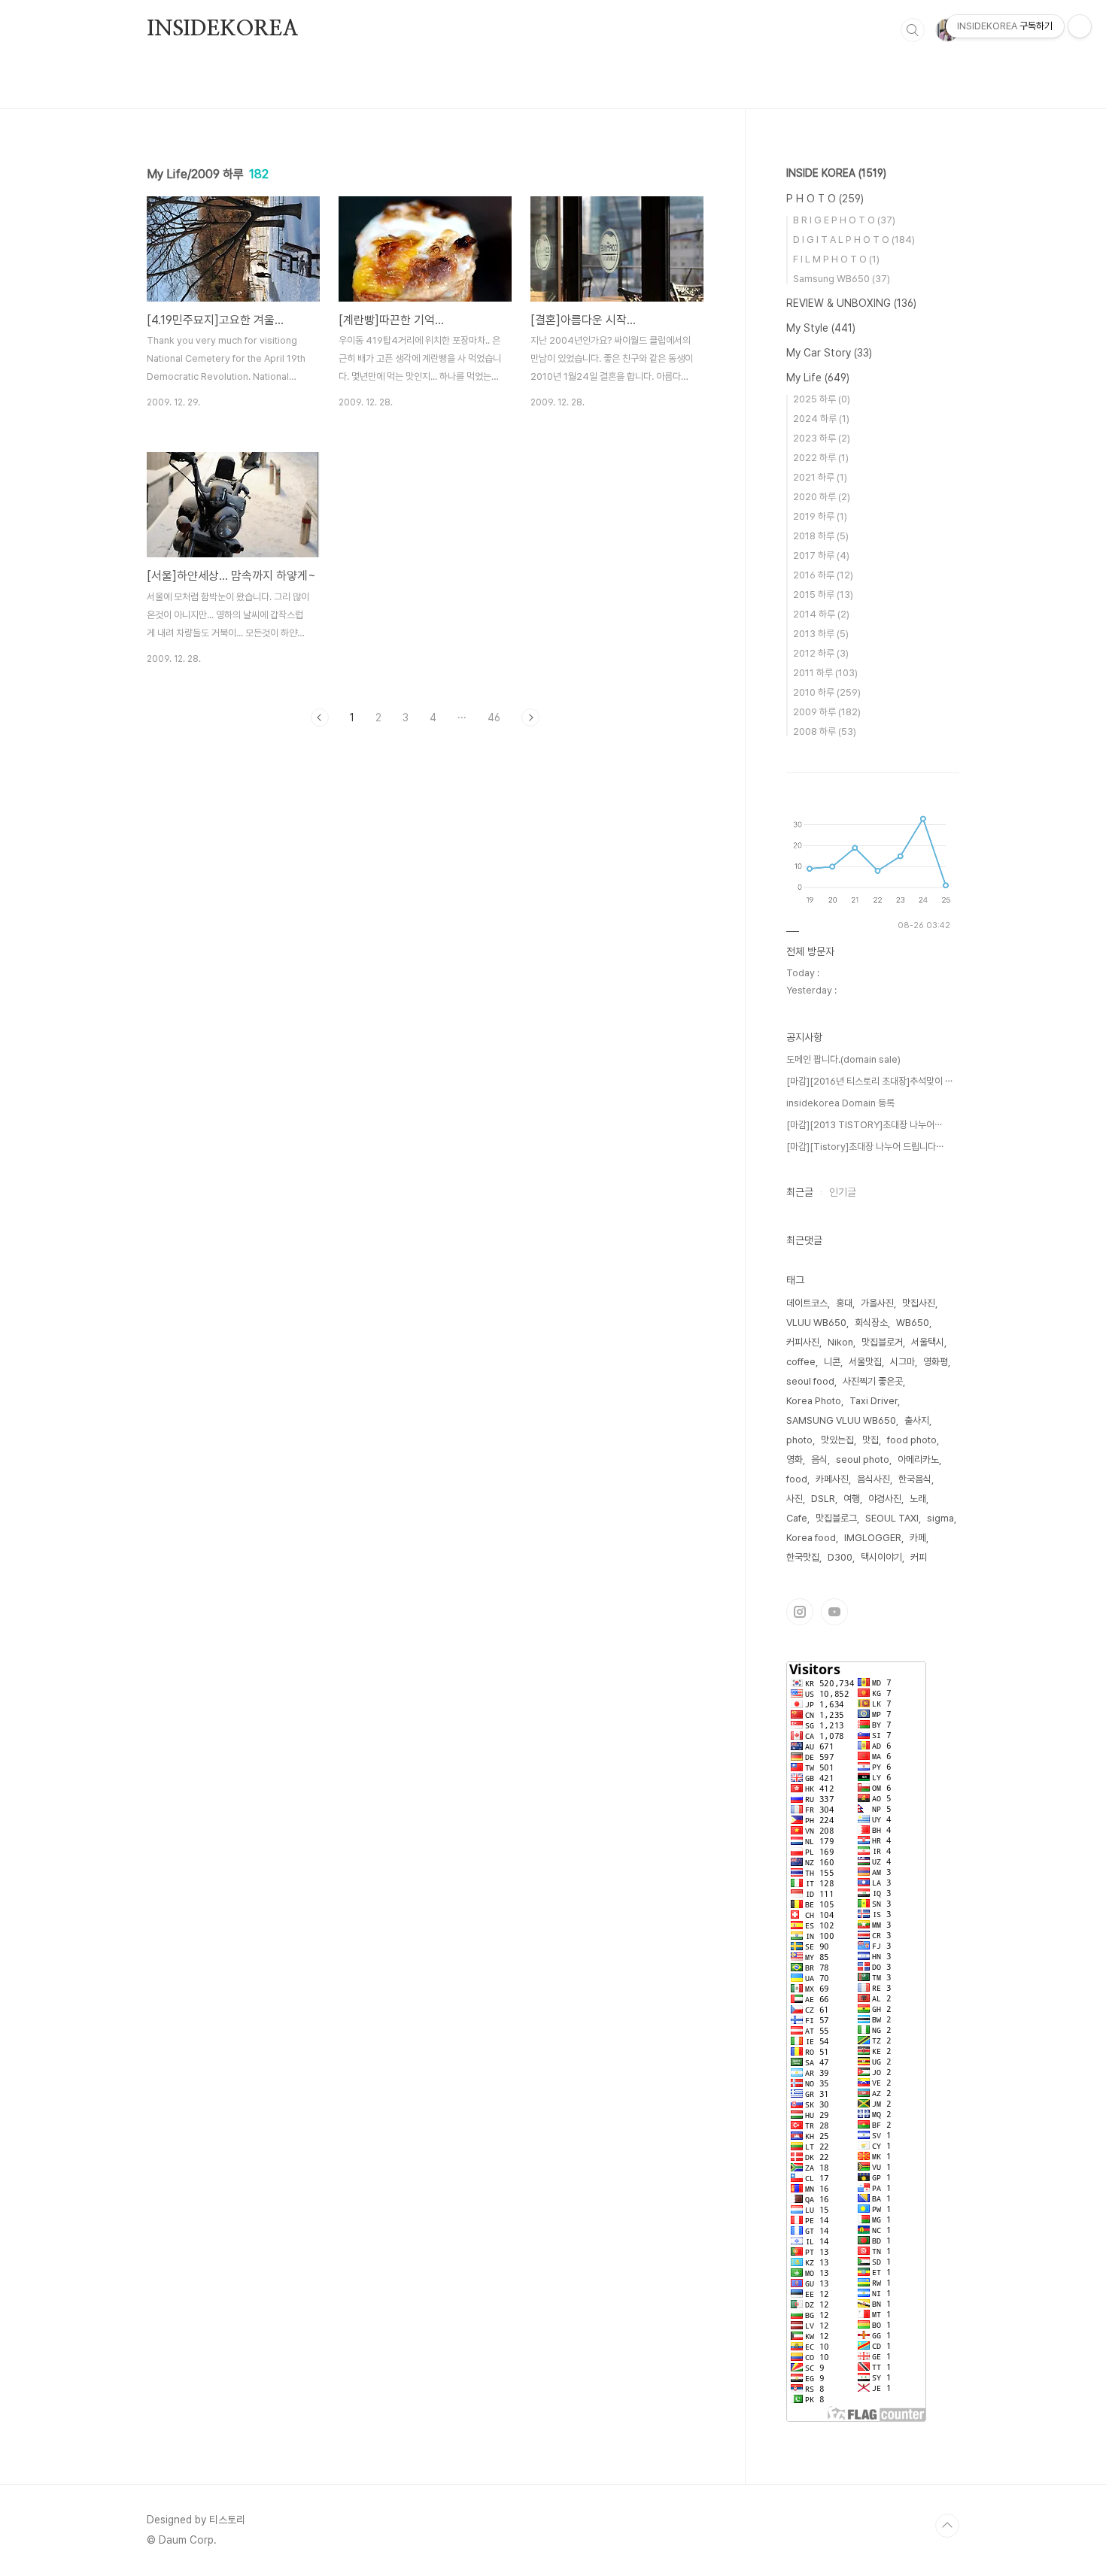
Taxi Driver (874, 1401)
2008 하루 (825, 731)
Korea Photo (814, 1401)
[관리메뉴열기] (1080, 26)
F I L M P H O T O (836, 259)
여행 (852, 1499)
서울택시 (928, 1342)
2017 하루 (821, 555)
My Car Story (829, 353)
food (797, 1479)
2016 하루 (823, 575)
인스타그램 (800, 1612)
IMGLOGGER (873, 1538)
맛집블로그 (836, 1518)
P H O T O (825, 199)
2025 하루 (822, 399)
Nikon (840, 1342)
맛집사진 (919, 1303)
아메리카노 (918, 1459)
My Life (818, 378)
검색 (913, 30)
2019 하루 (820, 516)
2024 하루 (821, 419)
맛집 (871, 1440)
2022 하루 (821, 458)
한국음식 (915, 1479)
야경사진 (885, 1499)
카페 (918, 1538)
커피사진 (803, 1342)
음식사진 (874, 1479)
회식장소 (871, 1323)
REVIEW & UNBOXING (851, 303)
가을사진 (877, 1303)
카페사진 (832, 1479)
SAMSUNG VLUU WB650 (841, 1420)
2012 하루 (821, 653)
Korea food (811, 1538)
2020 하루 (822, 497)
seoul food (810, 1381)
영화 (795, 1459)
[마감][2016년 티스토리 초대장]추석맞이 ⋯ (869, 1081)
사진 (795, 1499)
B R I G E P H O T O (844, 220)
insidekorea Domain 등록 (840, 1103)
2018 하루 (821, 536)
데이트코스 (807, 1303)
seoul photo (863, 1459)
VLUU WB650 (816, 1323)
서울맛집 (865, 1362)
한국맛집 (803, 1557)
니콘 (832, 1362)
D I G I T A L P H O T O (854, 240)
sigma (940, 1518)
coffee (801, 1362)
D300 (840, 1557)
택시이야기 (881, 1557)
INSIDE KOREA (836, 173)
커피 (919, 1557)
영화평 (936, 1362)
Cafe (797, 1518)
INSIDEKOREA (223, 29)
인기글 (843, 1192)
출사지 (917, 1420)
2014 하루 (821, 614)
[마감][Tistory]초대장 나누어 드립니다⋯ (865, 1147)
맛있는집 (837, 1440)
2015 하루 (823, 595)
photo (799, 1440)
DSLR (823, 1499)
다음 (530, 718)
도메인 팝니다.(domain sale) (843, 1059)
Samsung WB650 (842, 279)
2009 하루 (827, 712)
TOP (947, 2526)
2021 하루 (820, 477)
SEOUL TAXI (892, 1518)
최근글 (800, 1192)
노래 (918, 1499)
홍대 (844, 1303)
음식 (819, 1459)
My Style (821, 328)
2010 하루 (827, 692)
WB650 (913, 1323)
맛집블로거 (882, 1342)
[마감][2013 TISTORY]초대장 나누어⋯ (864, 1125)
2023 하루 (822, 438)
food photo (912, 1440)
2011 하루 (825, 673)
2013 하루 (821, 634)
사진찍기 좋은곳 (873, 1381)
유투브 (834, 1612)
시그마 (902, 1362)
